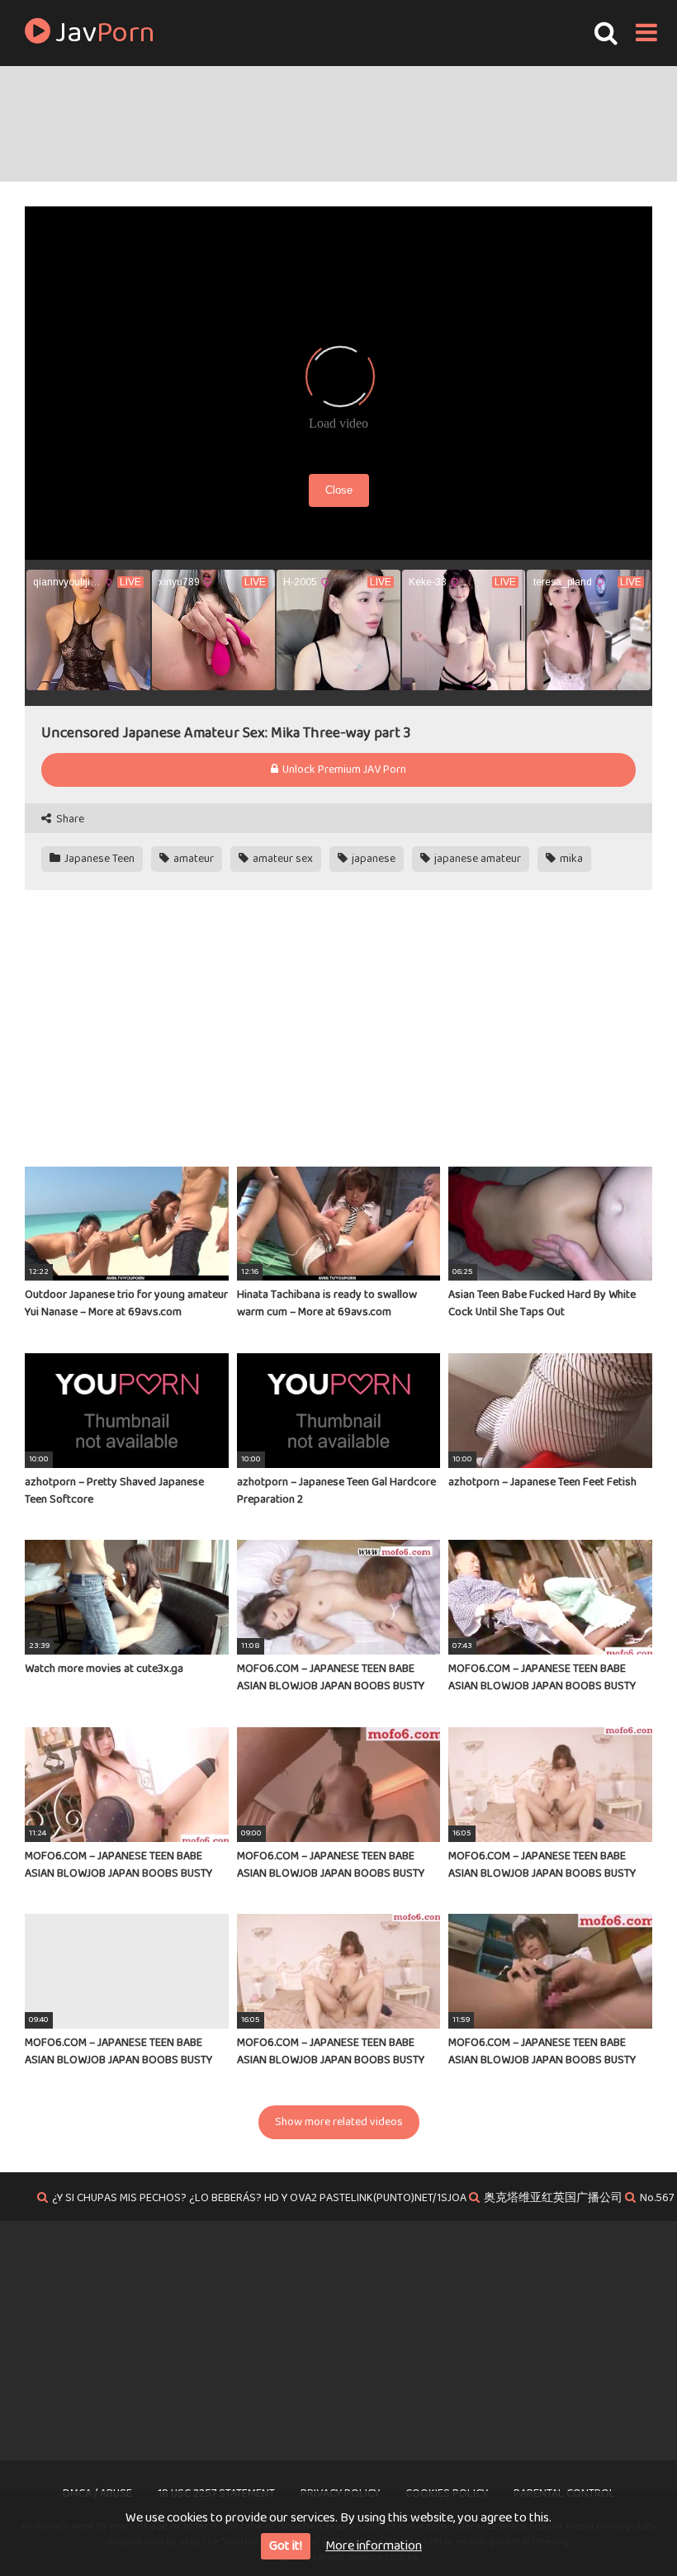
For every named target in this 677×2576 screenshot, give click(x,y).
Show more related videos (339, 2122)
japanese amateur (476, 859)
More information (374, 2546)
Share (69, 819)
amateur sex (282, 859)
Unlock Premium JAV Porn (343, 769)
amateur (192, 859)
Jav (103, 33)
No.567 (657, 2198)
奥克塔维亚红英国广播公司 (553, 2198)
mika (570, 859)
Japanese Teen (98, 859)
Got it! (286, 2546)
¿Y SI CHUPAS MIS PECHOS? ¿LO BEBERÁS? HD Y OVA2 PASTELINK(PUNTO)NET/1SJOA (259, 2198)
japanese (372, 859)
